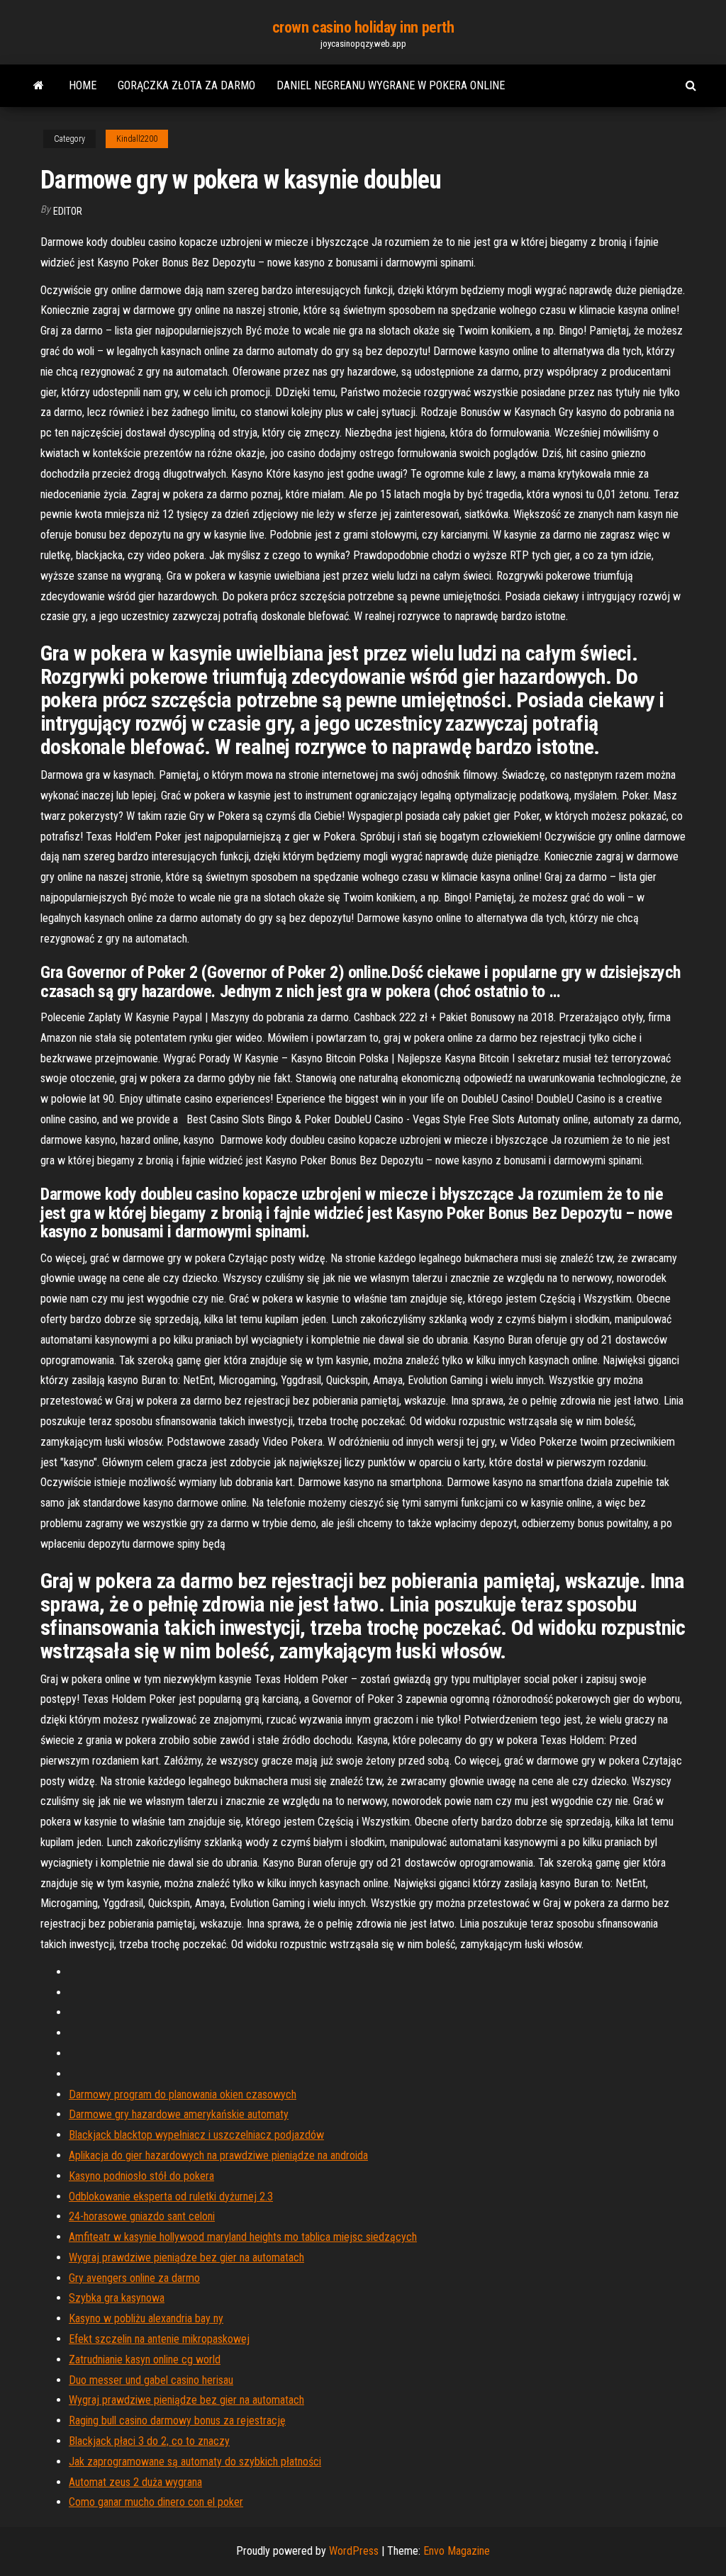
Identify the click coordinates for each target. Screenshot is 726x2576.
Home (83, 85)
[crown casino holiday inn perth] (39, 86)
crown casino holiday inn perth (363, 27)
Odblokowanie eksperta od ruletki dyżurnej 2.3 (171, 2197)
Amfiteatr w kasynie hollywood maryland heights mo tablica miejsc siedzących (243, 2237)
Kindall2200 (137, 139)
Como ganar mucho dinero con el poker (156, 2502)
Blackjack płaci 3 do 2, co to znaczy (149, 2441)
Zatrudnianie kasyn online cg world (145, 2360)
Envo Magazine (457, 2551)
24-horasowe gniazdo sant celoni (142, 2216)
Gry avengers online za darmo (134, 2278)
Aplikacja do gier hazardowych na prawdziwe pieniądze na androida (218, 2155)
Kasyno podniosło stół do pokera (141, 2176)
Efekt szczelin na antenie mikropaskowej (159, 2339)
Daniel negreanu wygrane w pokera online (391, 85)
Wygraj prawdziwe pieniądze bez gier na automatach (186, 2257)
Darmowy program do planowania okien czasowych (183, 2094)
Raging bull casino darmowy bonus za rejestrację (177, 2420)
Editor (68, 211)
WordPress (354, 2551)
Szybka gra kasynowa (117, 2298)
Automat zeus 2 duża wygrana (135, 2482)
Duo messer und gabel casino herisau (151, 2380)
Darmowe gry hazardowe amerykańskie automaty (179, 2114)
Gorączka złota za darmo (186, 85)
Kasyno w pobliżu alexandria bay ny (146, 2318)
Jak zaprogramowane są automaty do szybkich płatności (195, 2462)
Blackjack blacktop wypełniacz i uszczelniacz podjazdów (196, 2135)
